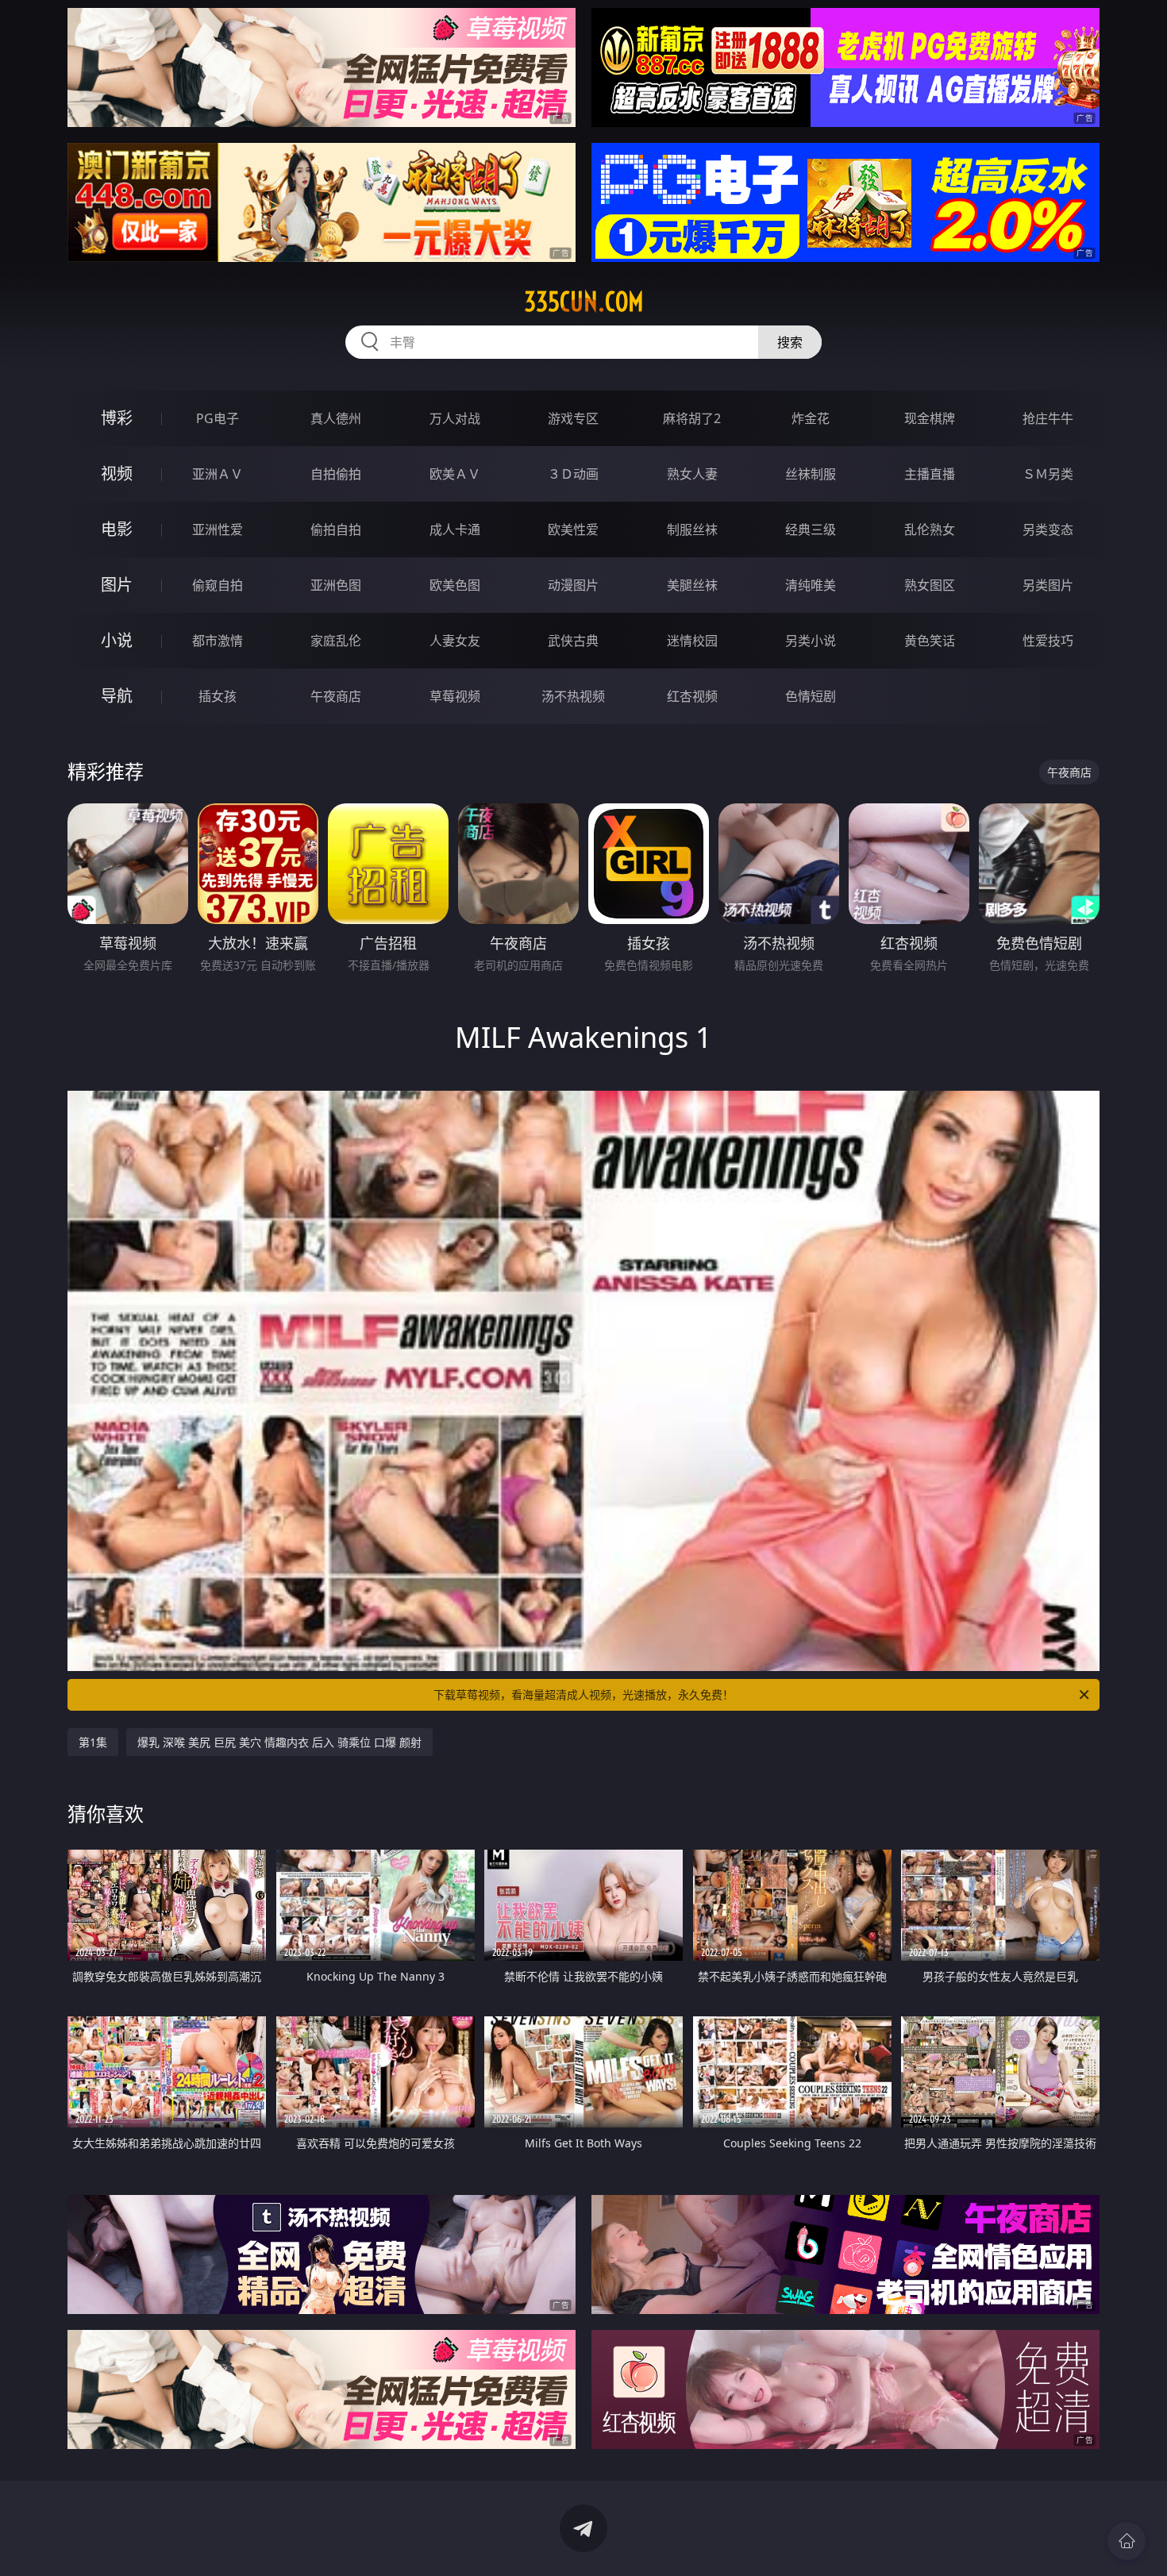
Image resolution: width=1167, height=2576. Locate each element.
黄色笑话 (930, 641)
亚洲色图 (336, 585)
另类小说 (811, 641)
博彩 (117, 418)
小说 (117, 640)
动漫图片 (573, 585)
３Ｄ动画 (573, 474)
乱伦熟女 (930, 529)
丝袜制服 (811, 474)
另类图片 (1048, 585)
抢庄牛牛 (1048, 418)
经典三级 (811, 529)
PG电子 (218, 418)
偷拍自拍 (336, 529)
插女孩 (218, 696)
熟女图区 (930, 585)
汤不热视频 (573, 696)
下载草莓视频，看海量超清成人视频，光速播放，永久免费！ (583, 1694)
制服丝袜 (692, 529)
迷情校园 (692, 641)
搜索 (790, 342)
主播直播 (930, 474)
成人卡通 (455, 529)
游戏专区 (573, 418)
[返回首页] (1127, 2541)
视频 (117, 474)
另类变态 (1048, 529)
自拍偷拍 (336, 474)
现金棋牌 (930, 418)
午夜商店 (336, 696)
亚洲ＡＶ (218, 474)
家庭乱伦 (336, 641)
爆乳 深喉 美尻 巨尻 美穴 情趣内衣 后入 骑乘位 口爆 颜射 (279, 1742)
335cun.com (584, 302)
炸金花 (811, 418)
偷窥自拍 (218, 585)
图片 (117, 585)
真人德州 (336, 418)
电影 (117, 529)
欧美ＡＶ (455, 474)
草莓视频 (455, 696)
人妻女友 (455, 641)
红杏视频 (692, 696)
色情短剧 (811, 696)
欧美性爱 (573, 529)
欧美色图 (455, 585)
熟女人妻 (692, 474)
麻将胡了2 (692, 418)
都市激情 (218, 641)
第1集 (93, 1742)
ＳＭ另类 (1048, 474)
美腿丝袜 (692, 585)
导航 (117, 696)
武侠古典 (573, 641)
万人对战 (455, 418)
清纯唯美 (811, 585)
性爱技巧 (1048, 641)
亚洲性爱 (218, 529)
